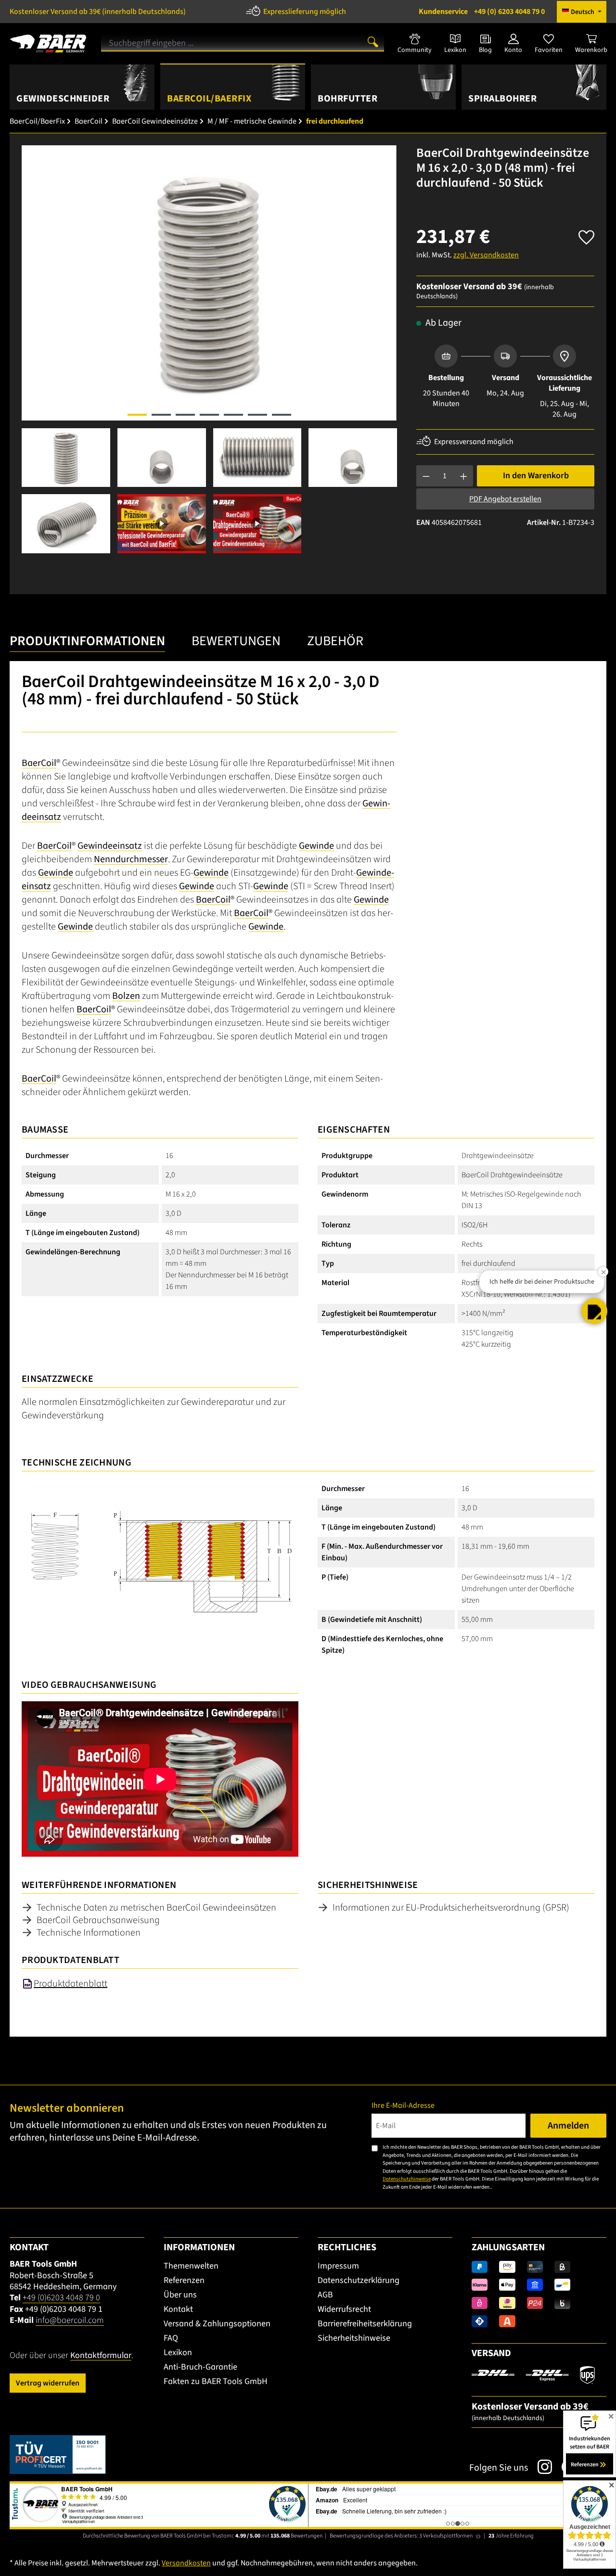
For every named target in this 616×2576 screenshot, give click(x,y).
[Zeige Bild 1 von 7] (137, 415)
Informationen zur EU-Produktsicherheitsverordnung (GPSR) (451, 1908)
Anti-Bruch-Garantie (200, 2367)
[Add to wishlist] (586, 235)
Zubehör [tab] (335, 641)
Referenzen (184, 2280)
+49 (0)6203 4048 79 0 (61, 2298)
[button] (594, 1311)
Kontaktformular (101, 2355)
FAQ (171, 2338)
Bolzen (126, 996)
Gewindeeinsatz (110, 846)
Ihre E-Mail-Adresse (403, 2105)
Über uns (180, 2295)
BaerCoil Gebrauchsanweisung (98, 1920)
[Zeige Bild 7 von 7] (282, 415)
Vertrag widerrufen (48, 2383)
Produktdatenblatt (71, 1984)
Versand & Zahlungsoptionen (217, 2324)
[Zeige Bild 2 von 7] (161, 415)
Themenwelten (191, 2266)
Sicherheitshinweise (354, 2338)
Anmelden (568, 2126)
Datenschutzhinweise (407, 2179)
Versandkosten (186, 2563)
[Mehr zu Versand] (533, 2374)
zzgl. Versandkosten (486, 255)
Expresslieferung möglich (305, 12)
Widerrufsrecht (344, 2309)
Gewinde (316, 846)
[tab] (87, 644)
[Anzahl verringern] (426, 476)
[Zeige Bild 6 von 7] (257, 415)
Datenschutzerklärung (359, 2280)
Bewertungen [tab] (236, 641)
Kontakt (178, 2309)
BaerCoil (39, 763)
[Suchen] (373, 41)
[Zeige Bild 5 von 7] (233, 415)
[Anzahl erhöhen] (464, 476)
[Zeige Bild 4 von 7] (209, 415)
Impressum (338, 2266)
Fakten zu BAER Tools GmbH (216, 2381)
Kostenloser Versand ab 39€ (98, 12)
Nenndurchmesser (131, 859)
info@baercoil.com (70, 2320)
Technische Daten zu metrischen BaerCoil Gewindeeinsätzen (156, 1908)
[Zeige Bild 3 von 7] (185, 415)
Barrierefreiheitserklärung (365, 2324)
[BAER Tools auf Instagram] (540, 2467)
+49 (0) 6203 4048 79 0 (482, 12)
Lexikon (178, 2353)
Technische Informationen (89, 1933)
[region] (209, 349)
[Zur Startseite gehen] (48, 40)
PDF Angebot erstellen (505, 499)
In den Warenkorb (536, 476)
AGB (325, 2295)
